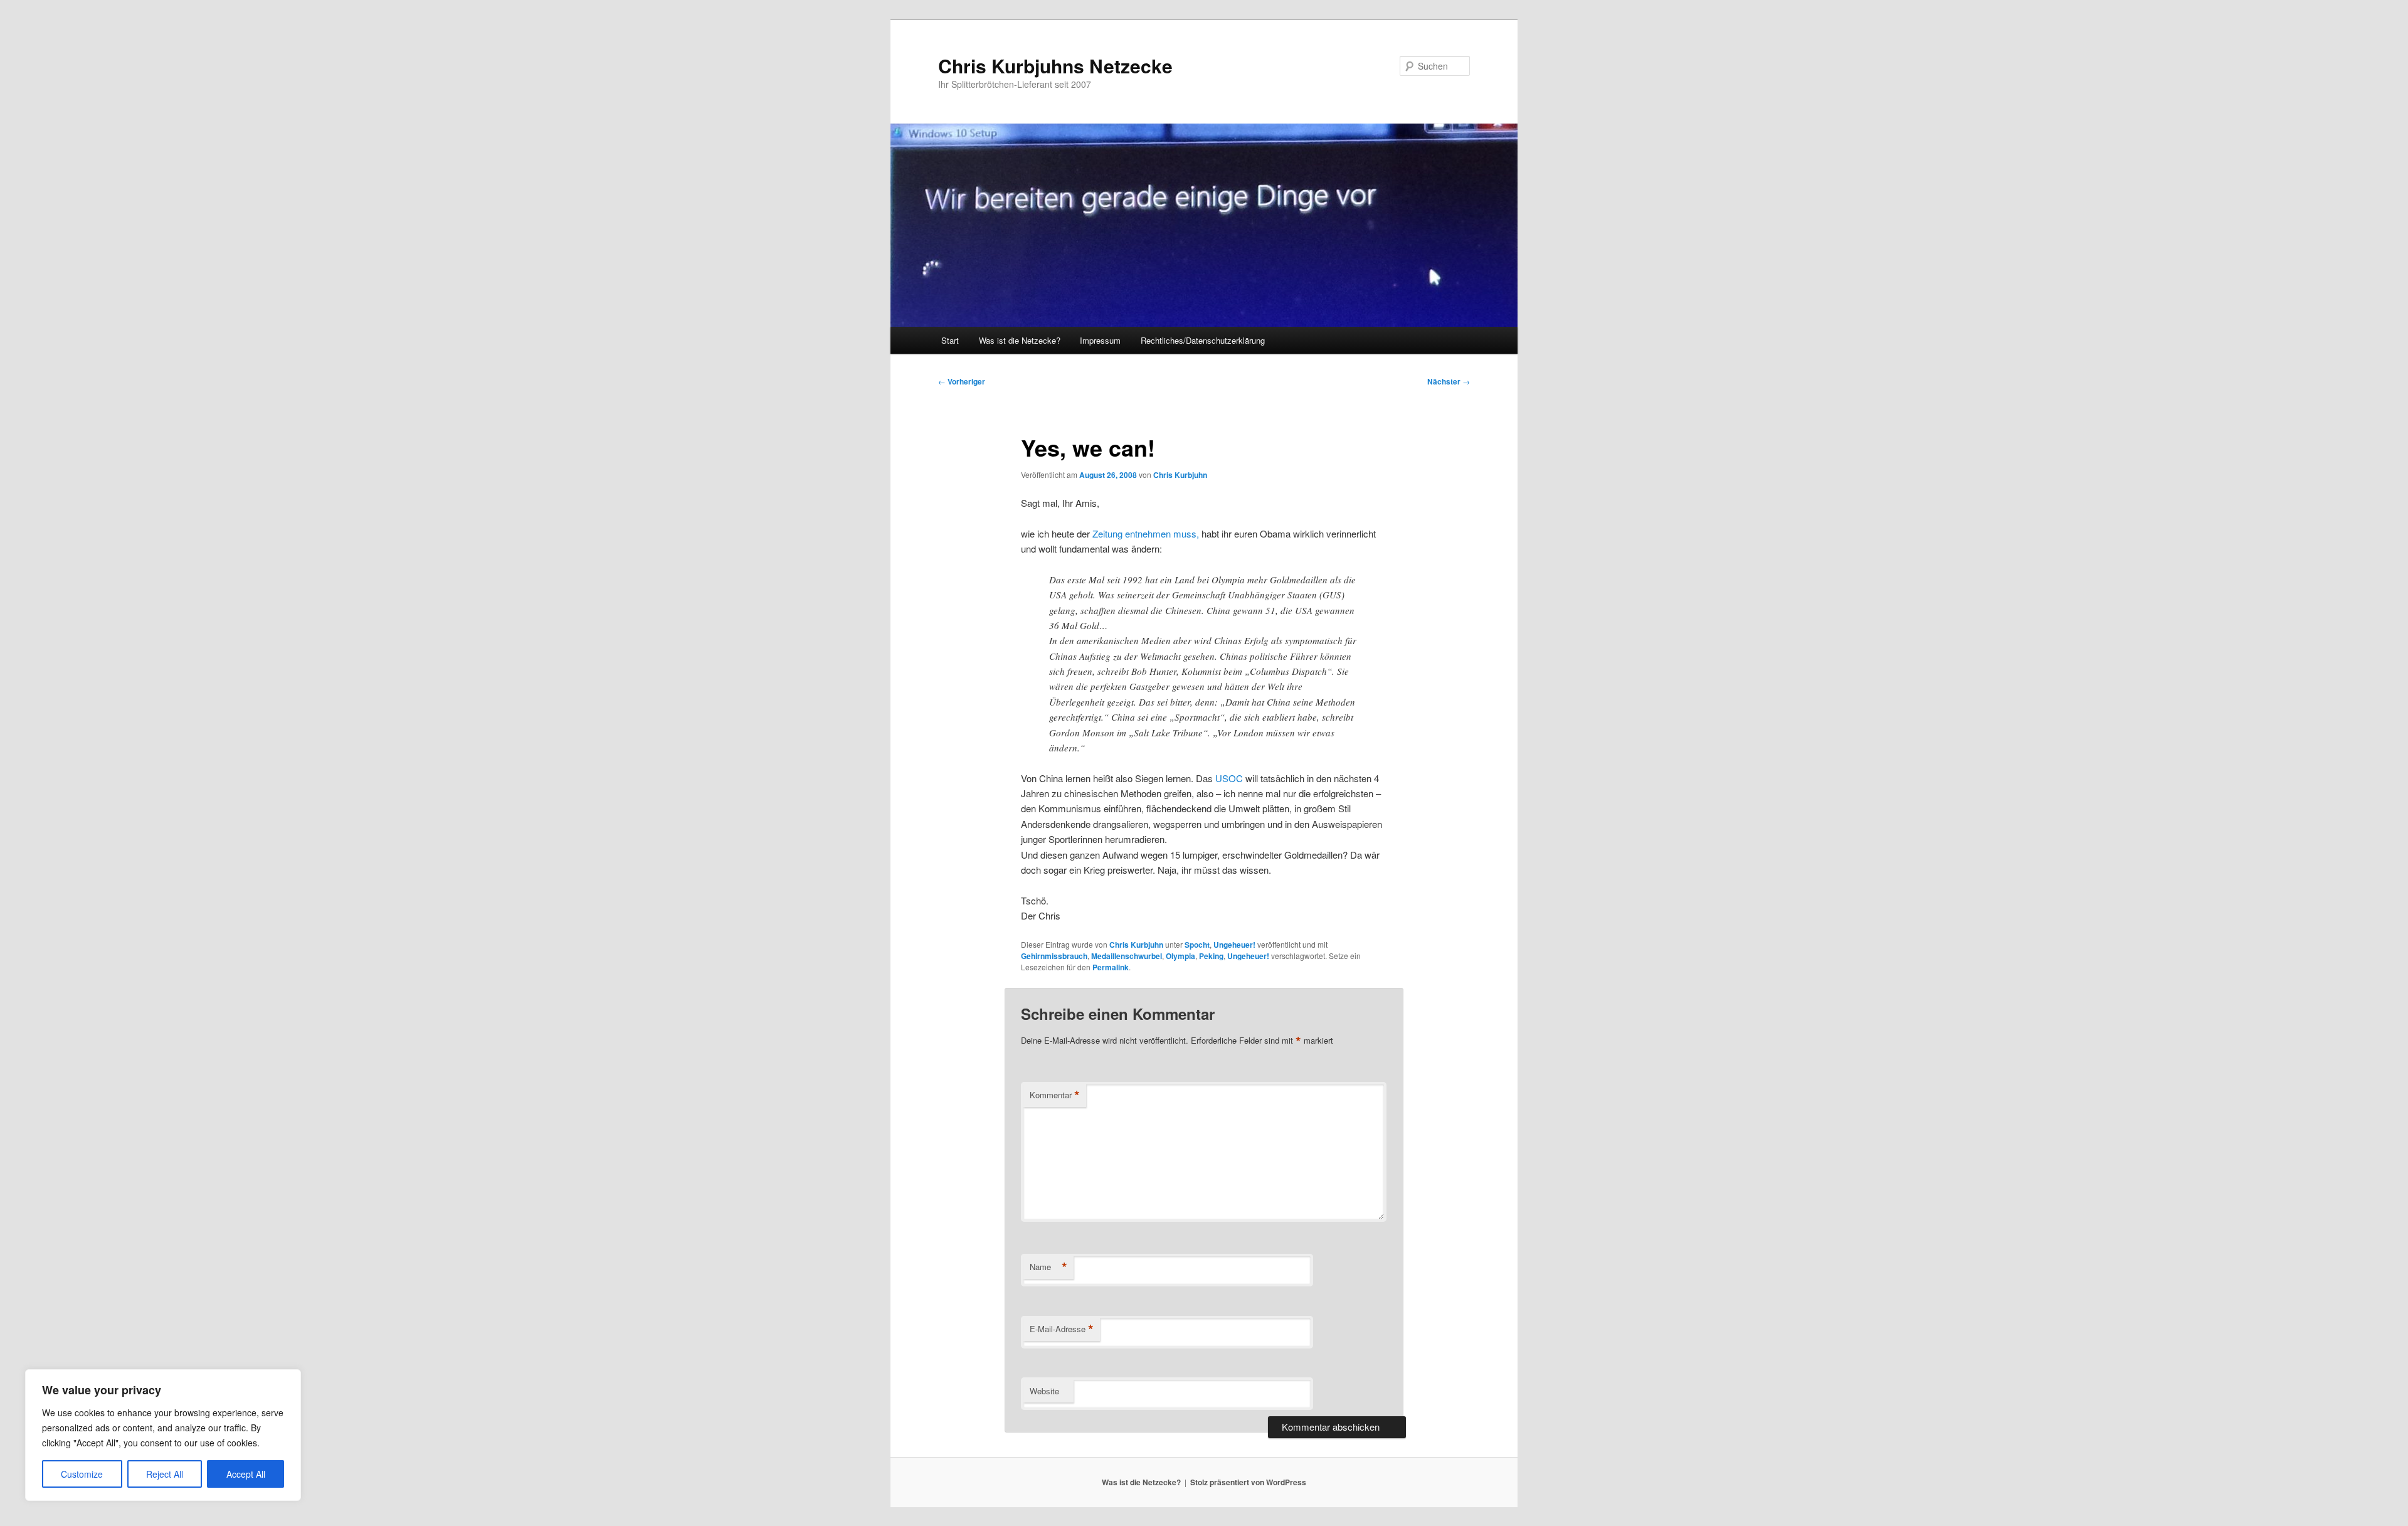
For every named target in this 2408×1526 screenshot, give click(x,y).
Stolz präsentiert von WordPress (1248, 1482)
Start (950, 340)
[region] (163, 1435)
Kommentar (1055, 1095)
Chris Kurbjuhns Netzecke (1055, 66)
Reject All (165, 1474)
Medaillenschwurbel (1127, 956)
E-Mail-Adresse (1062, 1329)
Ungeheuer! (1234, 945)
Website (1044, 1391)
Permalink (1111, 967)
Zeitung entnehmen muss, (1146, 533)
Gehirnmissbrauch (1054, 956)
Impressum (1100, 340)
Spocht (1197, 945)
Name (1048, 1267)
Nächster (1449, 381)
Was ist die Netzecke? (1020, 340)
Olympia (1180, 956)
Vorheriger (962, 381)
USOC (1229, 778)
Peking (1211, 956)
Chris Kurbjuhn (1180, 475)
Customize (82, 1474)
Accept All (246, 1474)
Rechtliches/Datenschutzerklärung (1203, 340)
